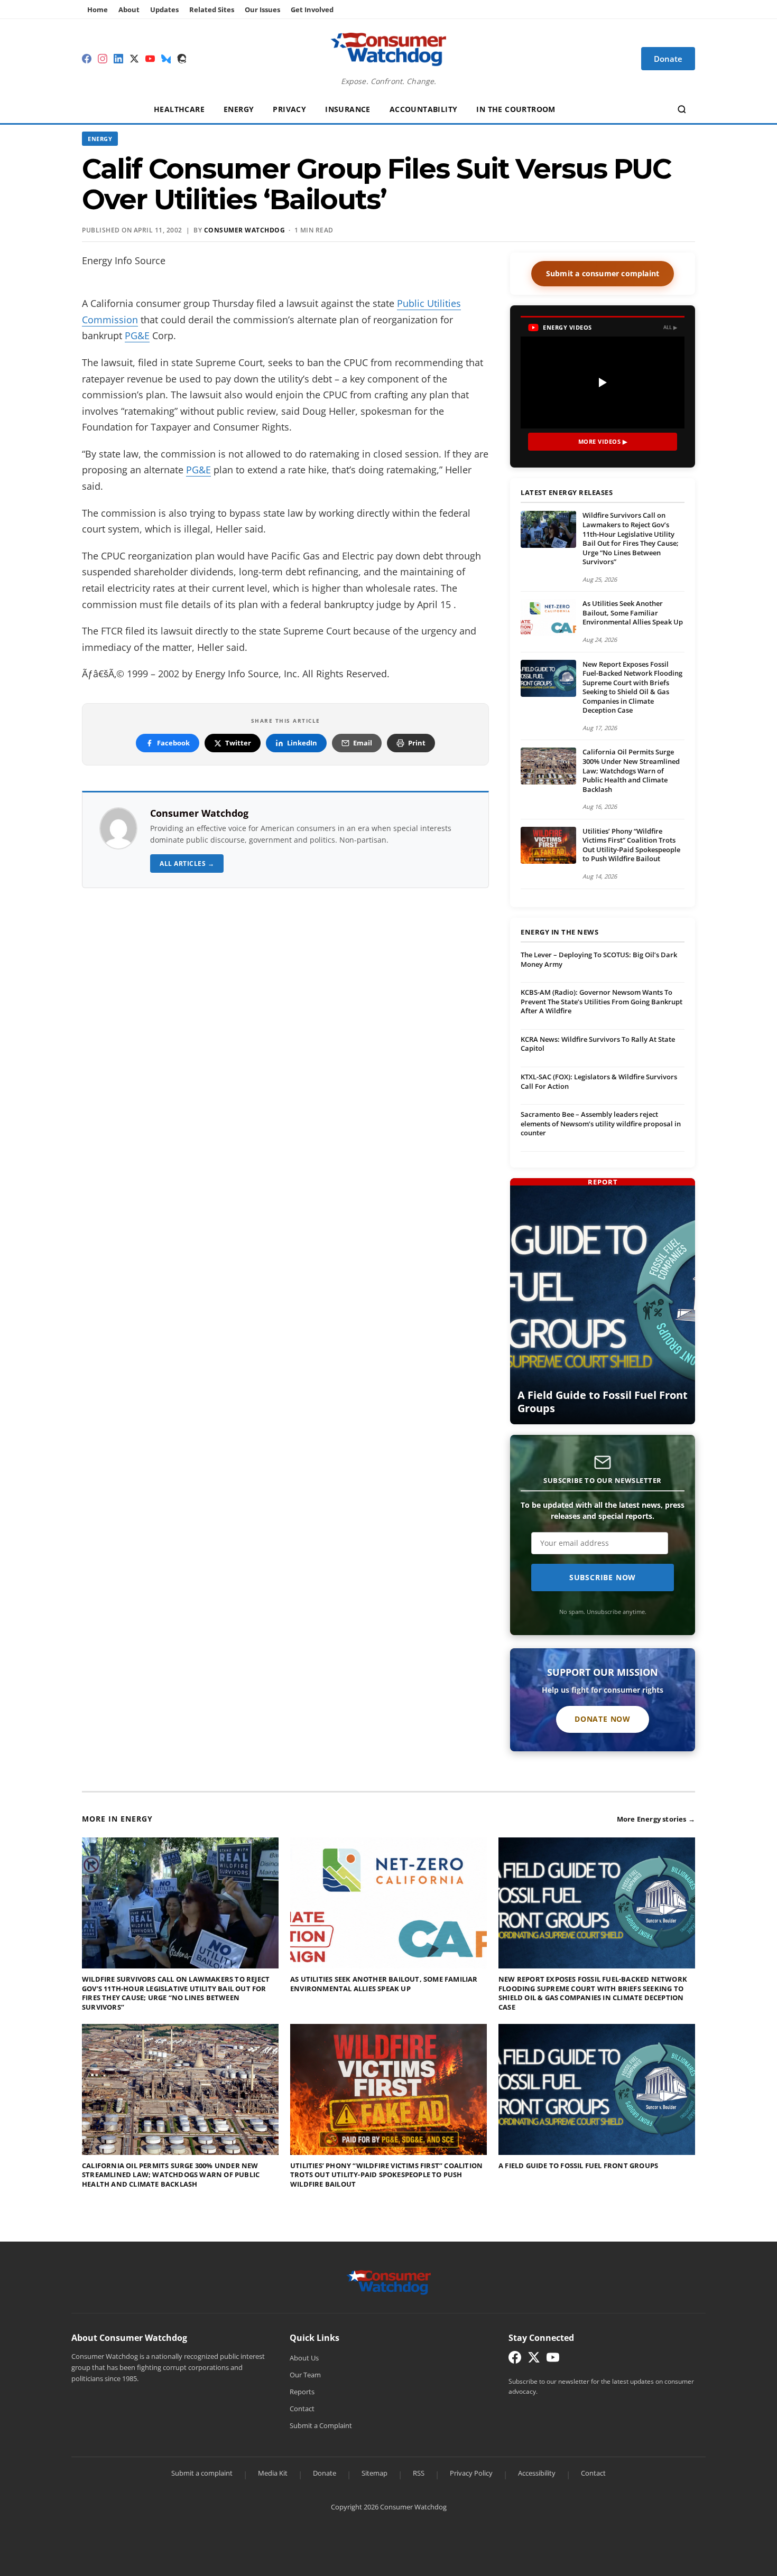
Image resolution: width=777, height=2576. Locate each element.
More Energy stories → (656, 1819)
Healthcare (179, 109)
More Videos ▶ (603, 441)
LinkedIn (302, 743)
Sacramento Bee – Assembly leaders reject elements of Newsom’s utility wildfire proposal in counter (601, 1123)
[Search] (682, 109)
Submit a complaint (202, 2473)
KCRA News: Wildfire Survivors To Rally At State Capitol (598, 1044)
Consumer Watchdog (199, 813)
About (129, 10)
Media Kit (273, 2473)
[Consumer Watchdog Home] (389, 2282)
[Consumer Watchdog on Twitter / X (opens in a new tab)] (534, 2360)
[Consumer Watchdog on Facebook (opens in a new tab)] (515, 2360)
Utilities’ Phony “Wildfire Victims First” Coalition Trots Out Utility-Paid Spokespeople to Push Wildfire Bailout (631, 845)
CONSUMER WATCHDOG (245, 230)
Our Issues (262, 10)
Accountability (424, 109)
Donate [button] (668, 59)
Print (417, 743)
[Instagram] (103, 59)
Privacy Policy (471, 2473)
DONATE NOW (603, 1719)
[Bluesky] (166, 59)
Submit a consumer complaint (603, 273)
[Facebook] (87, 59)
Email (363, 743)
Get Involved (312, 10)
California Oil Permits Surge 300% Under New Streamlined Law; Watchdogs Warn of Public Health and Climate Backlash (631, 770)
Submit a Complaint (321, 2425)
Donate (325, 2473)
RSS (419, 2473)
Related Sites (212, 10)
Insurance (348, 109)
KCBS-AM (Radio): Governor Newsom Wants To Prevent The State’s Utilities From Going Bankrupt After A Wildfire (602, 1001)
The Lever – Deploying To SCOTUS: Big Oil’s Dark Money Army (599, 959)
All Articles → (187, 864)
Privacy (289, 109)
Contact (302, 2409)
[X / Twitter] (134, 59)
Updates (164, 10)
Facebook (173, 743)
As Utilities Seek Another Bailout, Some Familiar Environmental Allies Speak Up (633, 613)
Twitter (238, 743)
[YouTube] (150, 59)
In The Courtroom (516, 109)
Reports (302, 2392)
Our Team (305, 2375)
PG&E (137, 335)
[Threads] (182, 59)
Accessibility (537, 2473)
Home (98, 10)
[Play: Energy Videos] (603, 382)
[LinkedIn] (118, 59)
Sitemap (374, 2473)
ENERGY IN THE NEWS (559, 932)
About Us (304, 2358)
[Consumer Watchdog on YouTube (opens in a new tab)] (553, 2360)
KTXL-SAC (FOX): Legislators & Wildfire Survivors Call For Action (599, 1081)
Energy (239, 109)
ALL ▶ (670, 327)
